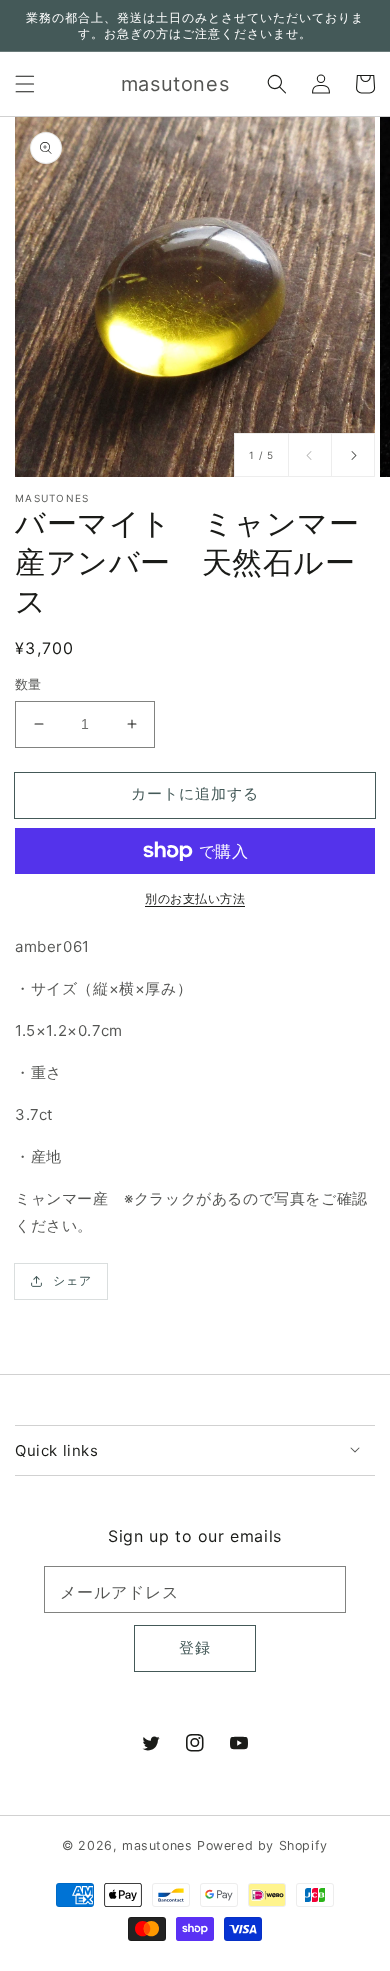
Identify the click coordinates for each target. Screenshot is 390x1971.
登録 (195, 1647)
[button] (25, 84)
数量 (28, 684)
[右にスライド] (353, 455)
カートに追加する (195, 793)
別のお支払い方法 (195, 898)
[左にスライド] (310, 455)
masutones (157, 1845)
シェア (72, 1280)
